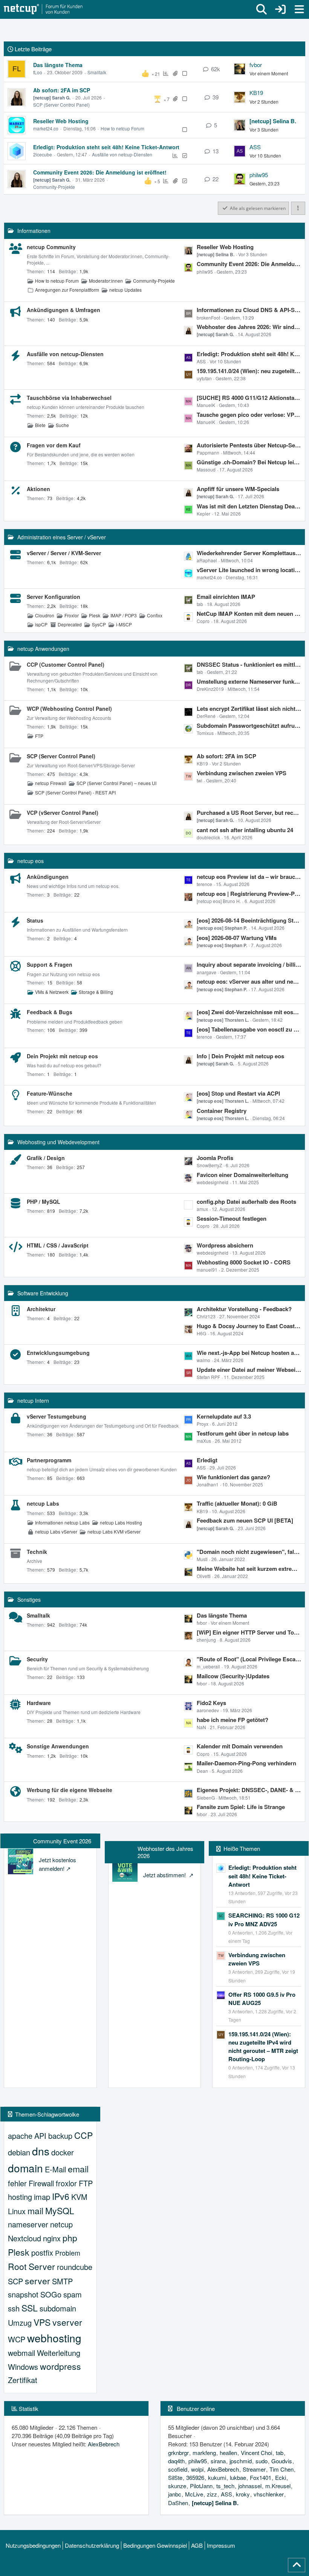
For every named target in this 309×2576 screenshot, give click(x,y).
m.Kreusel (278, 2486)
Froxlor (72, 615)
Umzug (20, 2323)
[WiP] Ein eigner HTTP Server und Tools (249, 1632)
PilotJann (201, 2486)
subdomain (58, 2308)
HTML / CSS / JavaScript (58, 1245)
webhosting (54, 2338)
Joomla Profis (215, 1158)
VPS (42, 2322)
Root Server (31, 2266)
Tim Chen (281, 2469)
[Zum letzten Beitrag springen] (240, 69)
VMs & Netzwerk (52, 992)
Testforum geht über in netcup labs (243, 1433)
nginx (52, 2238)
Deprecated (70, 624)
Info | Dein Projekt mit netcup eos (240, 1056)
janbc (175, 2494)
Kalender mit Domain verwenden (240, 1746)
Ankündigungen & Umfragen (63, 310)
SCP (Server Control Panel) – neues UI (116, 783)
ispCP (41, 624)
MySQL (60, 2211)
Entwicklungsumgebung (58, 1353)
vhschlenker (269, 2494)
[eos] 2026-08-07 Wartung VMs (237, 938)
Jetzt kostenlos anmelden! (57, 1864)
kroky (243, 2494)
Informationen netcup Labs (62, 1522)
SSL (30, 2308)
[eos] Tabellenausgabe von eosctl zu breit (249, 1029)
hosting (20, 2197)
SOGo (51, 2294)
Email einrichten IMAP (226, 597)
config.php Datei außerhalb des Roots (246, 1202)
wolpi (197, 2469)
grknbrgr (178, 2453)
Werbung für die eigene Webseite (70, 1790)
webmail (21, 2353)
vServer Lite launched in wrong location (249, 570)
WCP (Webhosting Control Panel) (69, 709)
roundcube (75, 2267)
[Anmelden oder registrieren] (280, 9)
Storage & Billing (96, 992)
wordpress (60, 2366)
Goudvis (282, 2461)
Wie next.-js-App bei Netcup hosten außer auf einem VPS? (249, 1353)
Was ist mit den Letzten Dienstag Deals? (249, 506)
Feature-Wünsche (50, 1093)
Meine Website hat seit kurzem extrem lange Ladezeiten (249, 1569)
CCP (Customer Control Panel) (66, 664)
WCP (17, 2339)
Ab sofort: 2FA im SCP (62, 90)
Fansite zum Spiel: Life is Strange (241, 1807)
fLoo (38, 72)
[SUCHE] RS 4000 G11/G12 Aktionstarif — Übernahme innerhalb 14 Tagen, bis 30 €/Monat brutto (249, 398)
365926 (195, 2477)
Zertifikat (23, 2380)
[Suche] (262, 9)
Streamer (254, 2469)
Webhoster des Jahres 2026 (165, 1852)
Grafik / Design (46, 1158)
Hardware (39, 1703)
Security (37, 1659)
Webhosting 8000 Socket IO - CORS (244, 1262)
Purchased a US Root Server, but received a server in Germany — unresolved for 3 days (249, 813)
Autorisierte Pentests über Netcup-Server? (249, 445)
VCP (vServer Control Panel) (63, 813)
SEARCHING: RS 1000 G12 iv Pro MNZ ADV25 (264, 1919)
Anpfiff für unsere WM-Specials (238, 489)
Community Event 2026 (62, 1841)
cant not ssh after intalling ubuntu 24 (245, 830)
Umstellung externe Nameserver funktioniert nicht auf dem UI (249, 681)
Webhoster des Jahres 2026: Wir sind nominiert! (249, 327)
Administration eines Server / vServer (62, 537)
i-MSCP (124, 624)
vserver (67, 2322)
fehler (17, 2183)
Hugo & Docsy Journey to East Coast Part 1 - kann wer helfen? (249, 1326)
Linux (17, 2211)
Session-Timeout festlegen (232, 1218)
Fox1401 (261, 2477)
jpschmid (241, 2461)
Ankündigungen (48, 877)
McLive (194, 2494)
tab (280, 2453)
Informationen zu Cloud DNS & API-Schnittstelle (249, 310)
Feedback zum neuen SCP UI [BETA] (245, 1520)
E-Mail (55, 2169)
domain (25, 2168)
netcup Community (51, 247)
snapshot (23, 2294)
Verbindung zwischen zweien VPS (242, 773)
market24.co (46, 128)
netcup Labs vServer (56, 1531)
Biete (40, 425)
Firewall (41, 2183)
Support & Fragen (50, 964)
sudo (262, 2461)
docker (63, 2152)
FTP (39, 736)
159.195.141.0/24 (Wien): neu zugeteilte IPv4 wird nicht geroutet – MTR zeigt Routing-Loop (249, 371)
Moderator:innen (106, 281)
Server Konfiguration (54, 597)
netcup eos (31, 861)
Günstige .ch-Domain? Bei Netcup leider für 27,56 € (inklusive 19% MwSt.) (249, 462)
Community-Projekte (54, 187)
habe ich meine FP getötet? (233, 1720)
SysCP (99, 624)
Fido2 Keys (211, 1703)
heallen (228, 2453)
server (37, 2281)
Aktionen (38, 489)
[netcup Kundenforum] (43, 9)
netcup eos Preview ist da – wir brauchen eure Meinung (249, 877)
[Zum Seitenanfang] (297, 2565)
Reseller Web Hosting (61, 121)
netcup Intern (33, 1400)
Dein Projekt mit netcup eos (62, 1056)
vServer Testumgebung (57, 1416)
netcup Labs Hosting (121, 1522)
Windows (23, 2367)
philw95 (259, 175)
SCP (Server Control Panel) (61, 105)
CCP (83, 2135)
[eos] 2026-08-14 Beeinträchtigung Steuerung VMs (249, 920)
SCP (15, 2281)
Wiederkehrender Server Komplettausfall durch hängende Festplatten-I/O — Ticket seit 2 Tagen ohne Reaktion (249, 553)
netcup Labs (43, 1503)
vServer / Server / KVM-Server (64, 553)
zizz (212, 2494)
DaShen (178, 2503)
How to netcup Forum (122, 128)
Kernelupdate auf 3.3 (224, 1416)
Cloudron (45, 615)
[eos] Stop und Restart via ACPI (238, 1093)
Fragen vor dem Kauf (54, 445)
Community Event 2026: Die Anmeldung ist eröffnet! (100, 172)
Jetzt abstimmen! (165, 1875)
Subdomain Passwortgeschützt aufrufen (249, 726)
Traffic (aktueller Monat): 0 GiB (237, 1503)
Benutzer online (196, 2408)
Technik (37, 1552)
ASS (255, 147)
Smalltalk (97, 72)
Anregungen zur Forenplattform (67, 290)
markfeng (204, 2453)
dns (41, 2151)
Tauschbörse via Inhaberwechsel (69, 398)
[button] (298, 208)
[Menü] (299, 9)
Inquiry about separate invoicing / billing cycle (249, 964)
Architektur (41, 1309)
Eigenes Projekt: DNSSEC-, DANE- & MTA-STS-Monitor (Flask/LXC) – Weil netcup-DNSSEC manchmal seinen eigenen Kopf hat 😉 (249, 1790)
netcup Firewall (51, 783)
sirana (218, 2461)
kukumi (217, 2477)
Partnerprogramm (49, 1460)
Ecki (281, 2477)
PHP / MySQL (44, 1202)
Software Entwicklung (43, 1293)
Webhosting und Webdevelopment (58, 1142)
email (78, 2169)
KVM (79, 2197)
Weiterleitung (59, 2353)
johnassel (250, 2486)
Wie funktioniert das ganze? (233, 1477)
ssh (14, 2308)
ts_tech (225, 2486)
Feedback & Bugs (50, 1012)
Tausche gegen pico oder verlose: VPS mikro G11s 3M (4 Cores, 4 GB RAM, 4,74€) (249, 415)
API (40, 2136)
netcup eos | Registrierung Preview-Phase (249, 894)
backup (60, 2136)
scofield (178, 2469)
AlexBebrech (104, 2444)
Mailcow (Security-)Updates (233, 1676)
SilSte (175, 2477)
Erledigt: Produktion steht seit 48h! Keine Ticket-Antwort (106, 147)
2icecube (43, 154)
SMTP (62, 2281)
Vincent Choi (256, 2453)
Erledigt (207, 1460)
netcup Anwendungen (43, 649)
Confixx (155, 615)
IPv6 (61, 2196)
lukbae (238, 2477)
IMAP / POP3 (124, 615)
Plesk (95, 615)
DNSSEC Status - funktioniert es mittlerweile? (249, 664)
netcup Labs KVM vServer (114, 1531)
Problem (68, 2253)
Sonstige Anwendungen (58, 1746)
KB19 (256, 93)
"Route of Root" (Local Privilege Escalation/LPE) (249, 1659)
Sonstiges (29, 1599)
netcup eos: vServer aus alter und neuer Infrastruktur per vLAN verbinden (249, 981)
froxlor (66, 2183)
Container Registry (222, 1111)
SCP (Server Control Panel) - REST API (75, 792)
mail (35, 2211)
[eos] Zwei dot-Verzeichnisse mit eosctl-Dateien (249, 1012)
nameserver (28, 2224)
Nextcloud (24, 2238)
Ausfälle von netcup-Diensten (122, 154)
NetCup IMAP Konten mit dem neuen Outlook (249, 614)
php (70, 2238)
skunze (177, 2486)
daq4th (176, 2461)
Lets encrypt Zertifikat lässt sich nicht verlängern (249, 709)
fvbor (256, 65)
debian (19, 2152)
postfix (42, 2252)
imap (42, 2197)
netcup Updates (125, 290)
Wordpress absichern (225, 1245)
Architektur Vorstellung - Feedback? (244, 1309)
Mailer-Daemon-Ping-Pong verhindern (246, 1763)
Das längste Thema (58, 65)
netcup (61, 2224)
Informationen (34, 231)
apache (20, 2136)
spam (73, 2294)
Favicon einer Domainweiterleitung (242, 1175)
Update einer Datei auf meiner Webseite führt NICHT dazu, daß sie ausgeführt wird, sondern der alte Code (249, 1370)
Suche (62, 425)
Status (35, 920)
